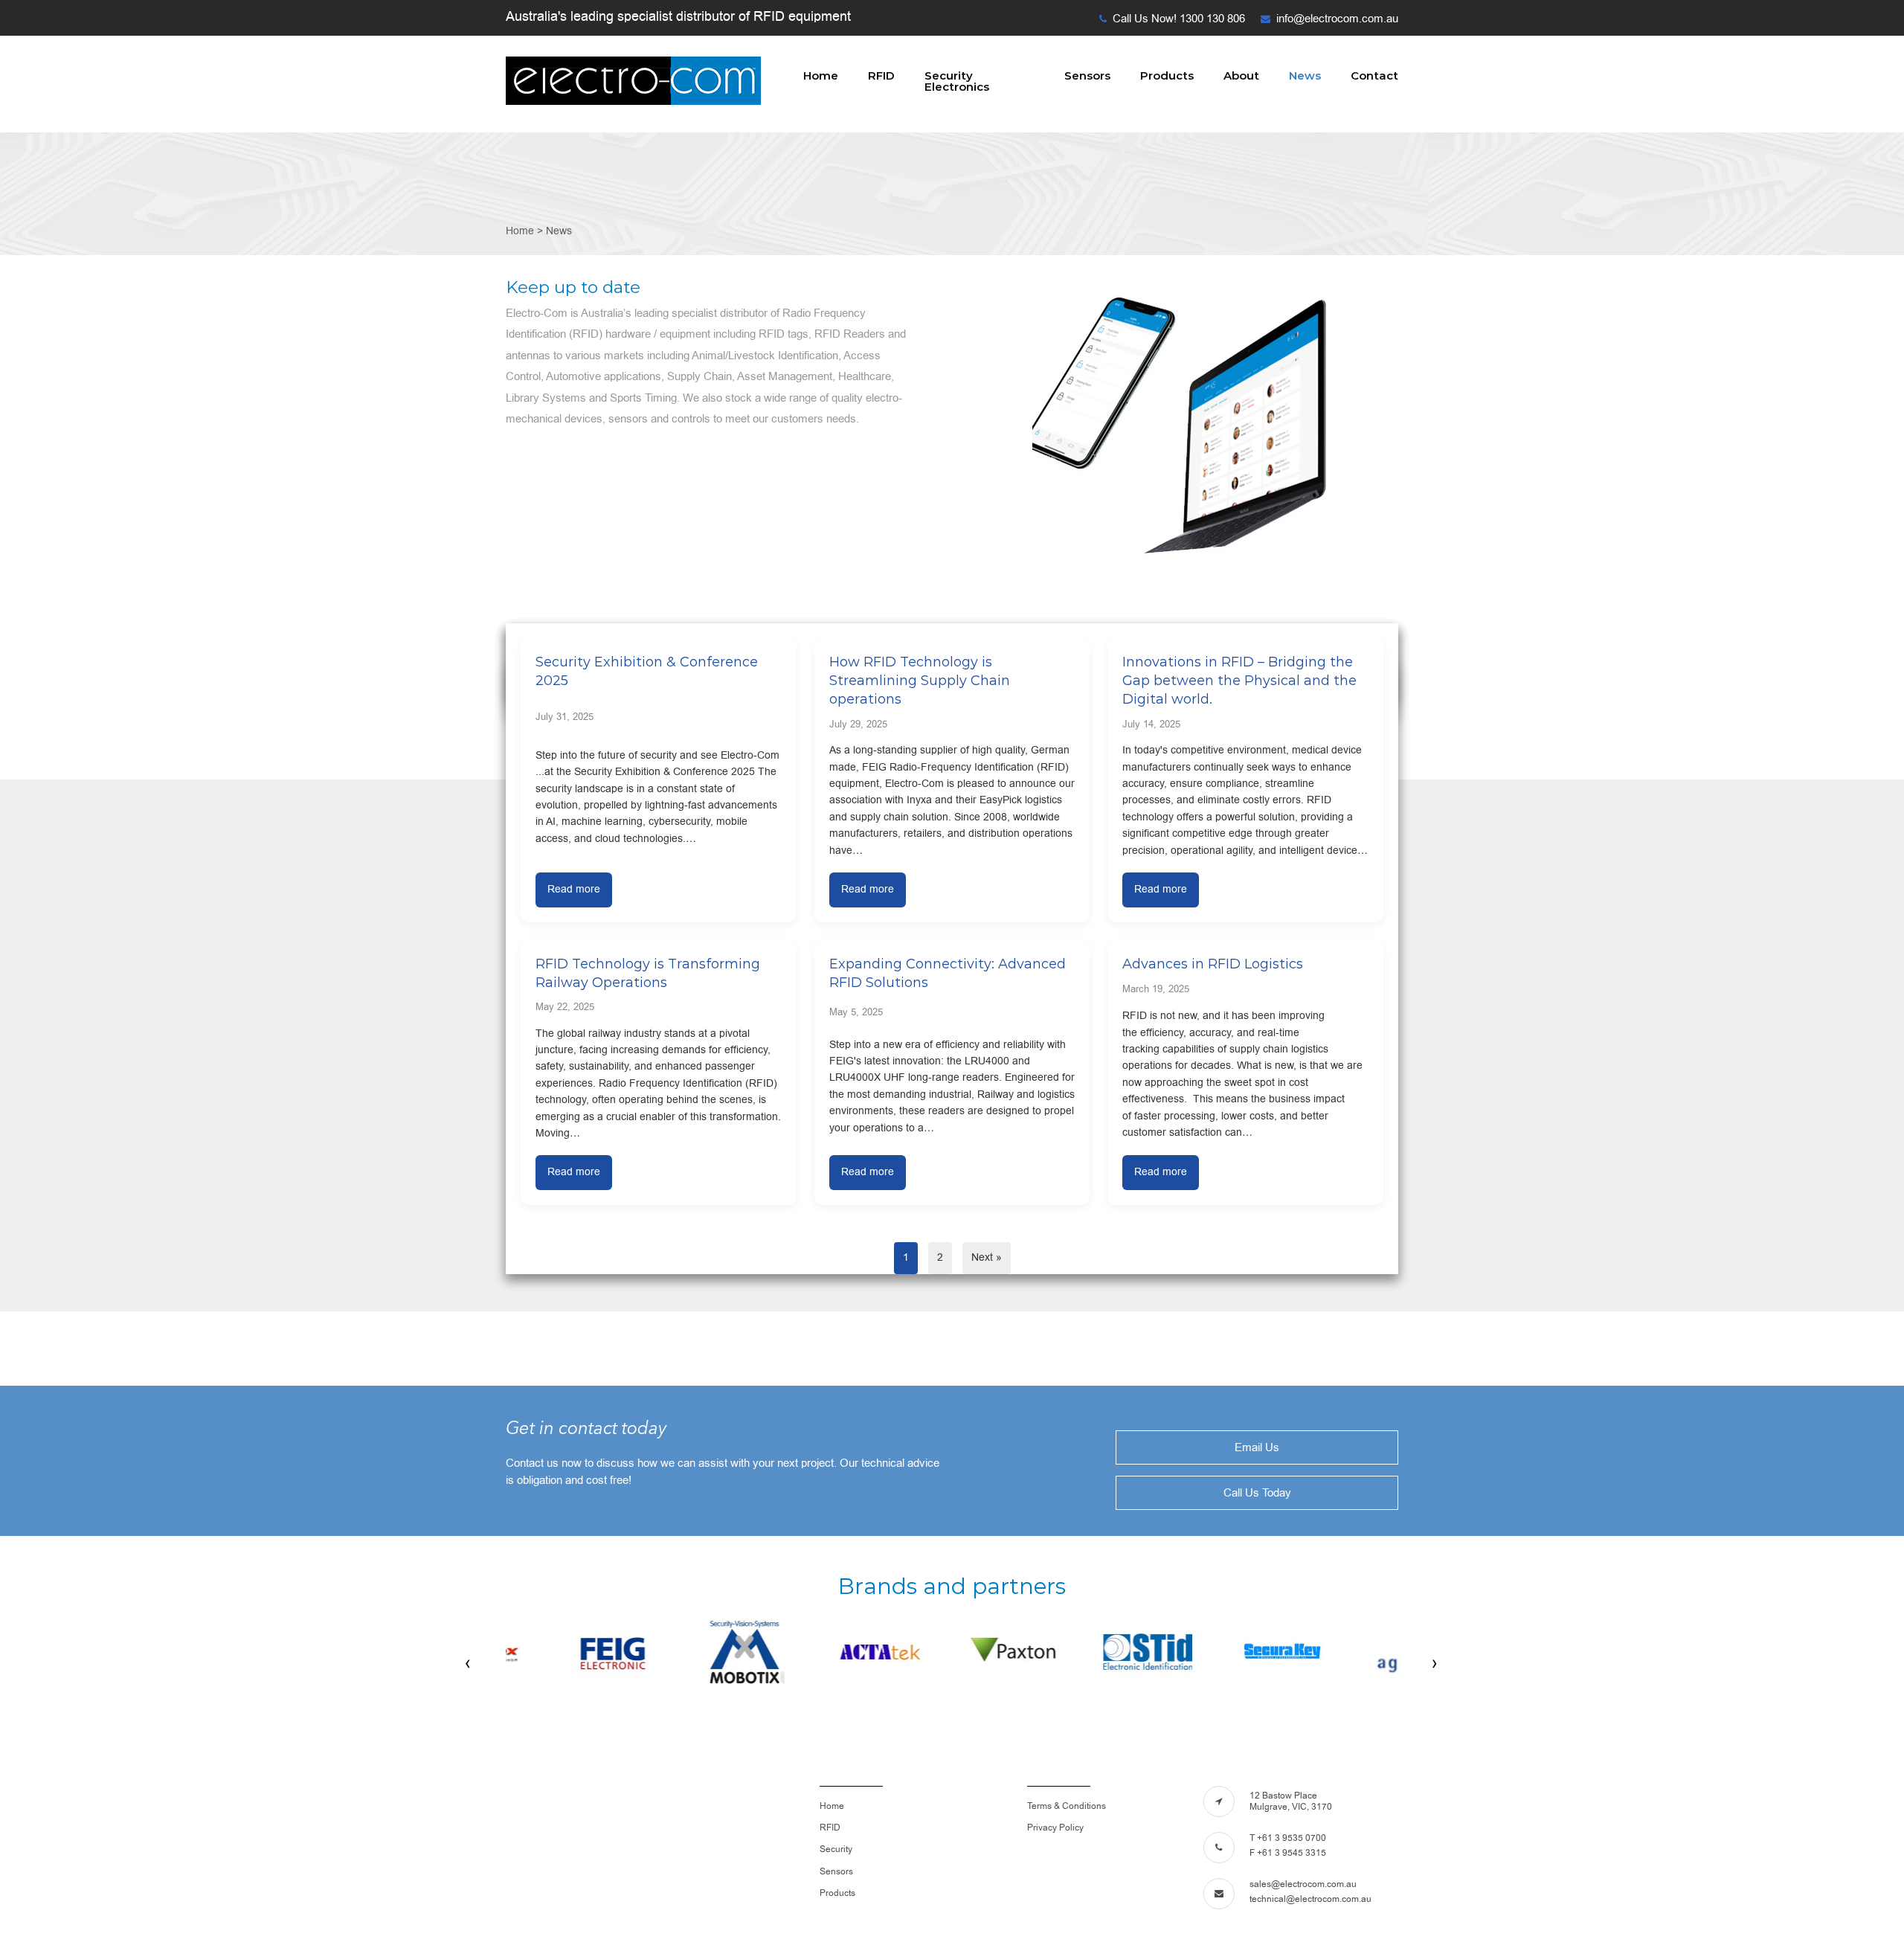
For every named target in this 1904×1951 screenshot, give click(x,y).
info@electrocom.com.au (1337, 19)
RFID (881, 75)
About (1241, 75)
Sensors (1087, 75)
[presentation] (469, 1663)
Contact (1374, 75)
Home (821, 75)
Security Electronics (957, 81)
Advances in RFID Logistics (1213, 964)
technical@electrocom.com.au (1310, 1899)
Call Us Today (1257, 1493)
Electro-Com (634, 81)
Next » (987, 1257)
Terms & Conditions (1067, 1806)
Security (836, 1849)
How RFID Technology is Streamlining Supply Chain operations (920, 681)
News (1305, 75)
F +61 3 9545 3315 (1288, 1853)
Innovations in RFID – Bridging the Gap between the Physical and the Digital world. (1239, 681)
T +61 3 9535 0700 (1288, 1838)
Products (1167, 75)
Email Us (1257, 1447)
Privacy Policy (1055, 1828)
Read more (574, 889)
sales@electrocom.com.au (1303, 1884)
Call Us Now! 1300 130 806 (1179, 19)
